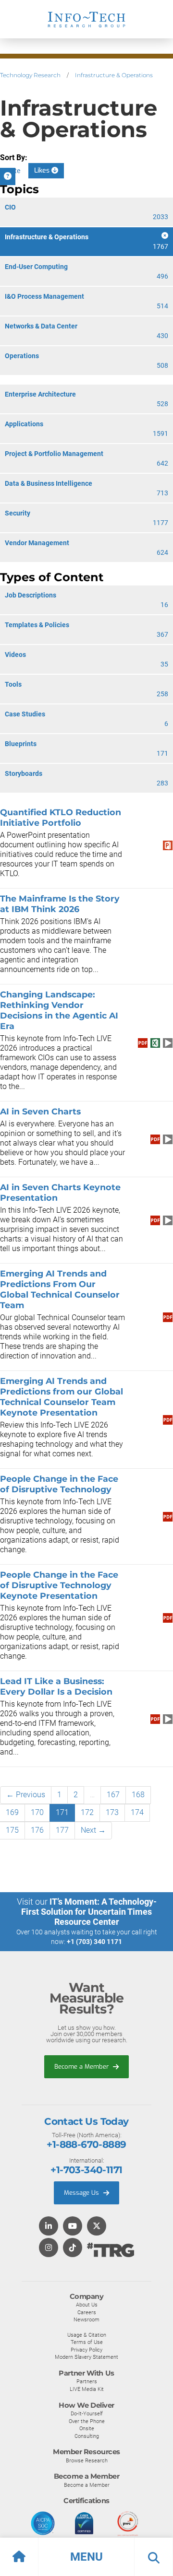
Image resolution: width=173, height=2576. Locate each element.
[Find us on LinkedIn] (49, 2227)
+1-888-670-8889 (86, 2144)
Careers (87, 2312)
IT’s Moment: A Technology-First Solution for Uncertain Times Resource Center (89, 1912)
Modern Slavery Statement (86, 2357)
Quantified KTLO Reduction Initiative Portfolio (61, 817)
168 (138, 1795)
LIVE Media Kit (87, 2389)
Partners (87, 2381)
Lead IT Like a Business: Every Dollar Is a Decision (56, 1686)
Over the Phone (87, 2421)
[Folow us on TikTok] (73, 2248)
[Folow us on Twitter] (97, 2227)
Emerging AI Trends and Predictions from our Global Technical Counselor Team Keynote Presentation (62, 1397)
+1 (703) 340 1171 (94, 1942)
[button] (86, 2557)
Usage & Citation (87, 2335)
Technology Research (30, 75)
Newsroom (86, 2319)
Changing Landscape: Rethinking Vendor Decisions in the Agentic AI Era (59, 1010)
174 (137, 1812)
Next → (93, 1830)
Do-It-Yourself (87, 2413)
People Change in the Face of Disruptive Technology (59, 1484)
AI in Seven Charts (41, 1111)
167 (113, 1795)
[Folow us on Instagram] (49, 2248)
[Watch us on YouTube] (73, 2227)
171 (62, 1812)
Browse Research (87, 2460)
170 (37, 1812)
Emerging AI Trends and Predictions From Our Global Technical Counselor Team (60, 1289)
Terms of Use (87, 2342)
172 (87, 1812)
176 (37, 1830)
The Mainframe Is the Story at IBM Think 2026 (60, 904)
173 (112, 1812)
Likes (43, 170)
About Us (87, 2305)
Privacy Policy (86, 2350)
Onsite (87, 2428)
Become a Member (82, 2067)
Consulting (87, 2436)
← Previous (26, 1795)
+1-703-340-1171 (86, 2170)
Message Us (82, 2193)
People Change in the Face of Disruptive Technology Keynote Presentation (59, 1585)
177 (62, 1830)
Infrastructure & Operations (114, 75)
